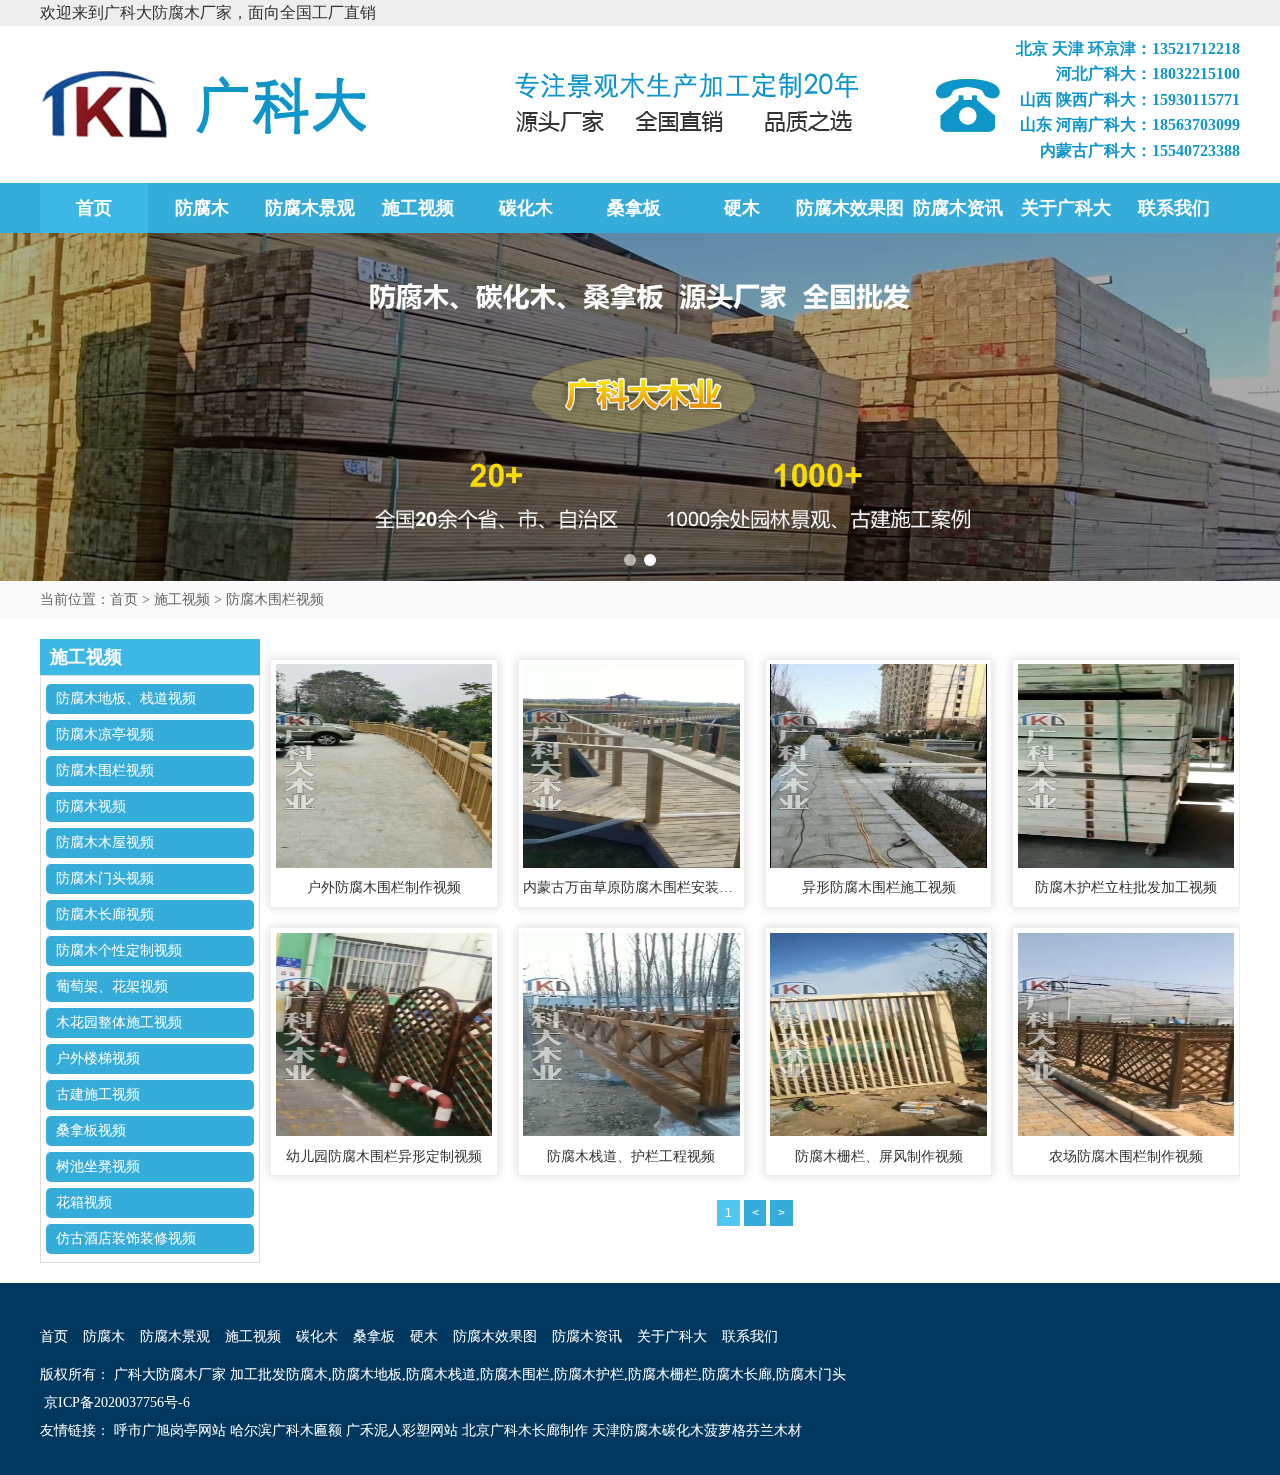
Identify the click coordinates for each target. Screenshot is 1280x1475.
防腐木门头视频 (105, 878)
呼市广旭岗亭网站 (170, 1430)
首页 (94, 208)
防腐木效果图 (850, 208)
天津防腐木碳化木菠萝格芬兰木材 (697, 1430)
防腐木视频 (91, 806)
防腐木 (202, 208)
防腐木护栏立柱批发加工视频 (1126, 887)
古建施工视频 (98, 1094)
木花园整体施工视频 (119, 1022)
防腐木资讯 (958, 208)
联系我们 (1174, 208)
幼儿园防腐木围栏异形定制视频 (384, 1156)
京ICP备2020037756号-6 (115, 1402)
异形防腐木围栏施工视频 (879, 887)
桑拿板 (634, 208)
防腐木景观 (310, 208)
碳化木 (526, 208)
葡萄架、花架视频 (112, 986)
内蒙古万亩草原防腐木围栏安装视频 (631, 887)
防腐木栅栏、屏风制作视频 (879, 1156)
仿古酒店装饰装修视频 (126, 1238)
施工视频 (418, 208)
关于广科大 (1066, 208)
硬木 (742, 208)
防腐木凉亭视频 (105, 734)
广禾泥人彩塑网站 (402, 1430)
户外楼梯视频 (98, 1058)
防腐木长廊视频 (105, 914)
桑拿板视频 (91, 1130)
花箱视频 (84, 1202)
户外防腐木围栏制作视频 (384, 887)
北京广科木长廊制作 (525, 1430)
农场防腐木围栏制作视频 (1126, 1156)
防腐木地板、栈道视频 (126, 698)
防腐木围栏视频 (275, 599)
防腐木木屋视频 (105, 842)
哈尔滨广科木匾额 (286, 1430)
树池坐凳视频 (98, 1166)
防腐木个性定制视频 (119, 950)
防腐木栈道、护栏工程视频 (631, 1156)
